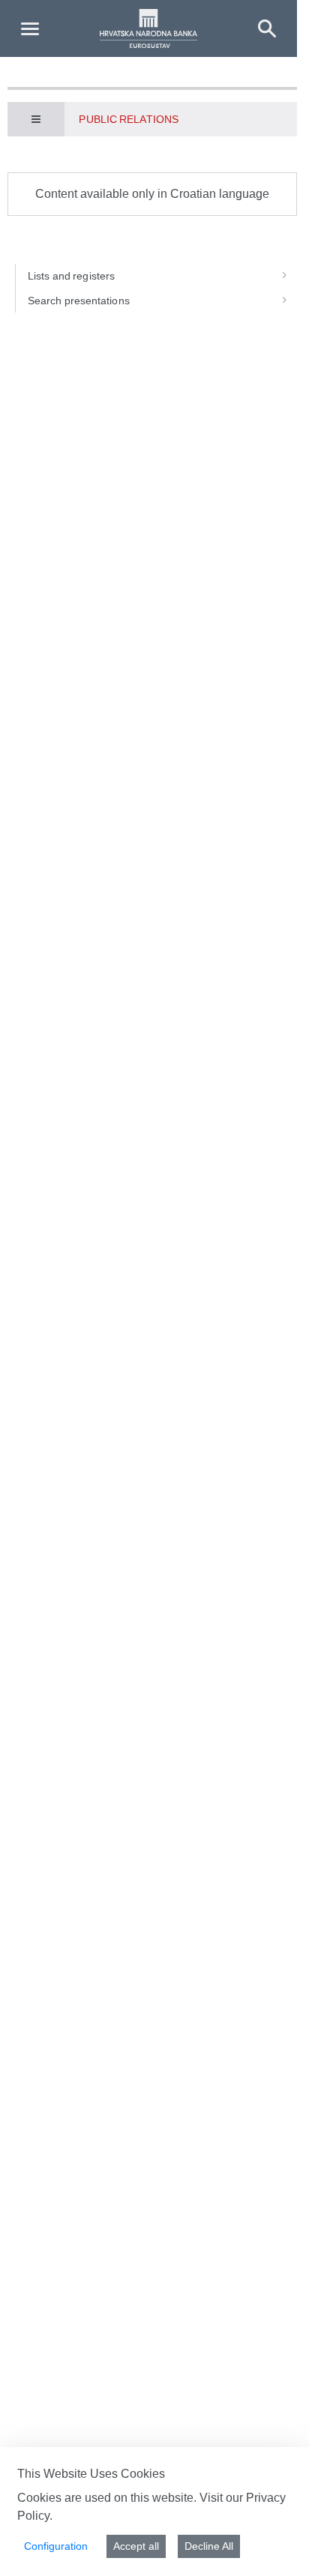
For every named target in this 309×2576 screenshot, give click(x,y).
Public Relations (128, 119)
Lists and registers (71, 276)
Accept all (136, 2546)
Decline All (209, 2546)
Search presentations (79, 301)
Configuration (56, 2546)
